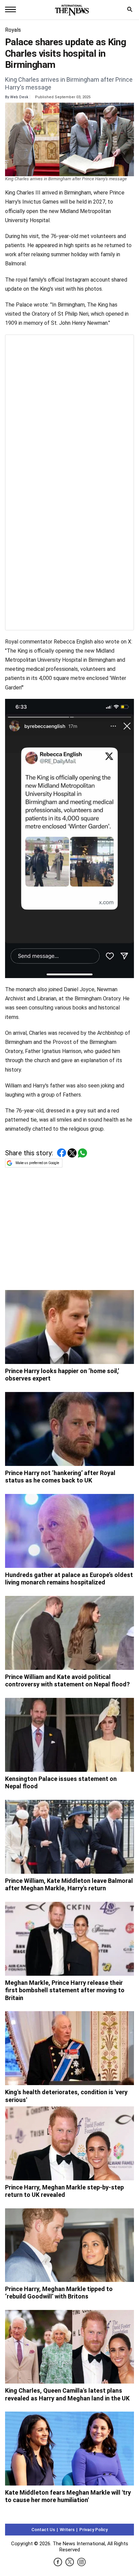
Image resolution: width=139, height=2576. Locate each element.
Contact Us (43, 2530)
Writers (67, 2530)
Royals (13, 30)
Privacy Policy (93, 2530)
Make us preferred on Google (37, 1163)
